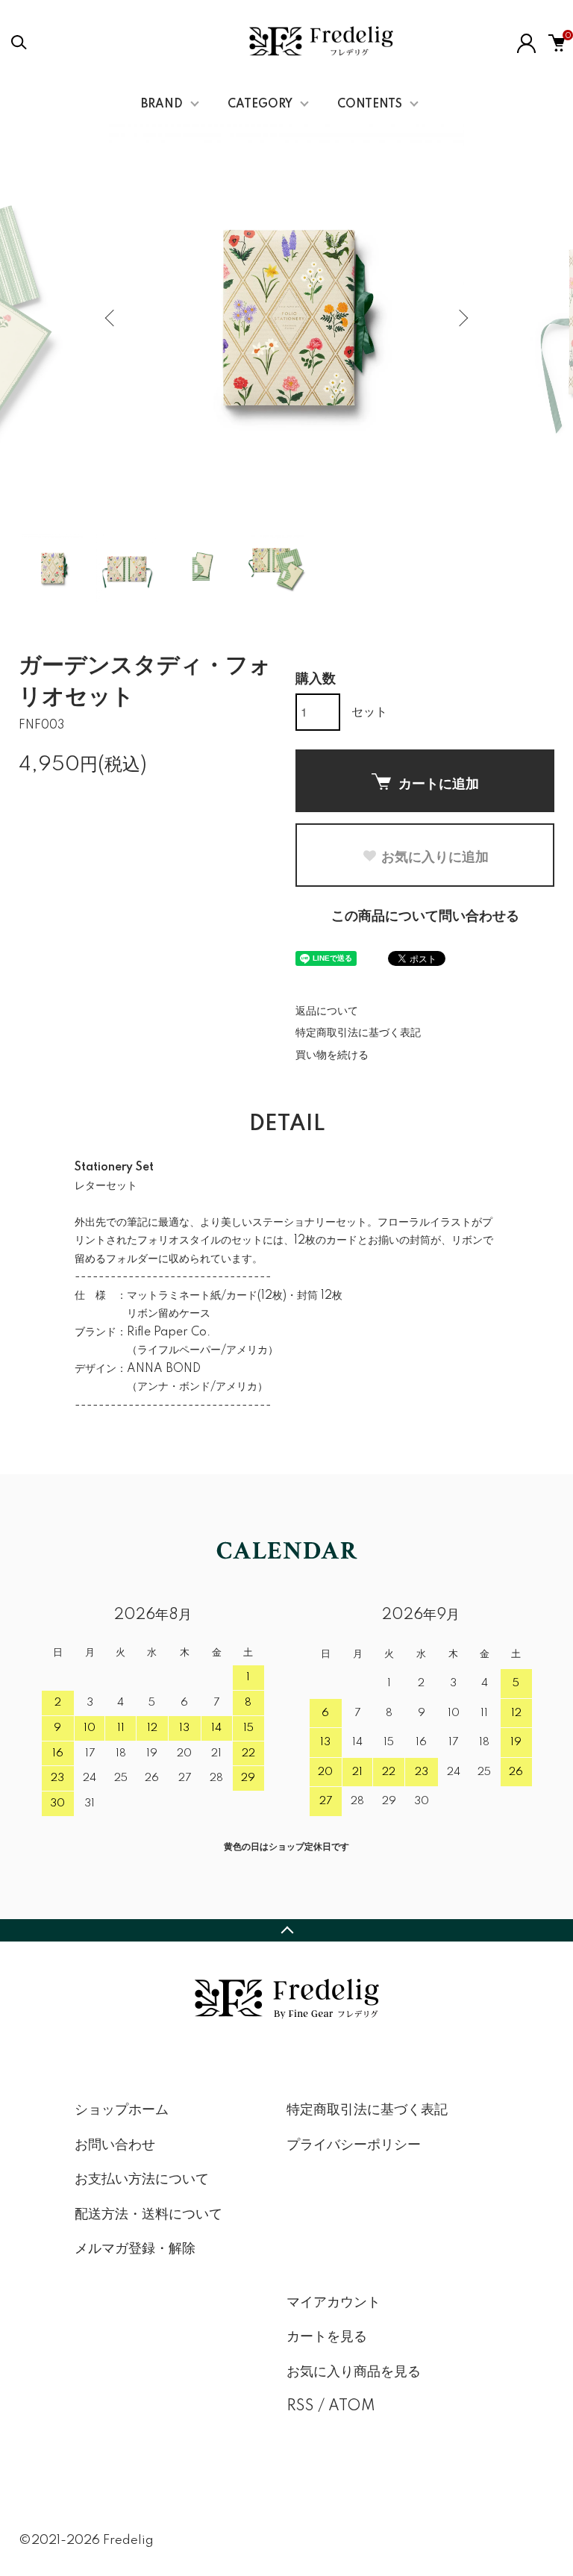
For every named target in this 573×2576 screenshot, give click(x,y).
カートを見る (327, 2337)
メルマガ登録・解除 (135, 2249)
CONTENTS (370, 105)
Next (462, 318)
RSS (300, 2407)
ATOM (352, 2407)
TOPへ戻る (286, 1930)
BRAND (162, 105)
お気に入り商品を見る (354, 2372)
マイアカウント (334, 2303)
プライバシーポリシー (354, 2145)
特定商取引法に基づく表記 (358, 1033)
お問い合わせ (115, 2145)
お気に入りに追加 (435, 856)
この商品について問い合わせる (425, 917)
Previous (111, 318)
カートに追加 (439, 783)
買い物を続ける (332, 1055)
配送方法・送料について (148, 2215)
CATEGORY (260, 105)
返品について (327, 1011)
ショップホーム (122, 2110)
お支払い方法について (142, 2180)
